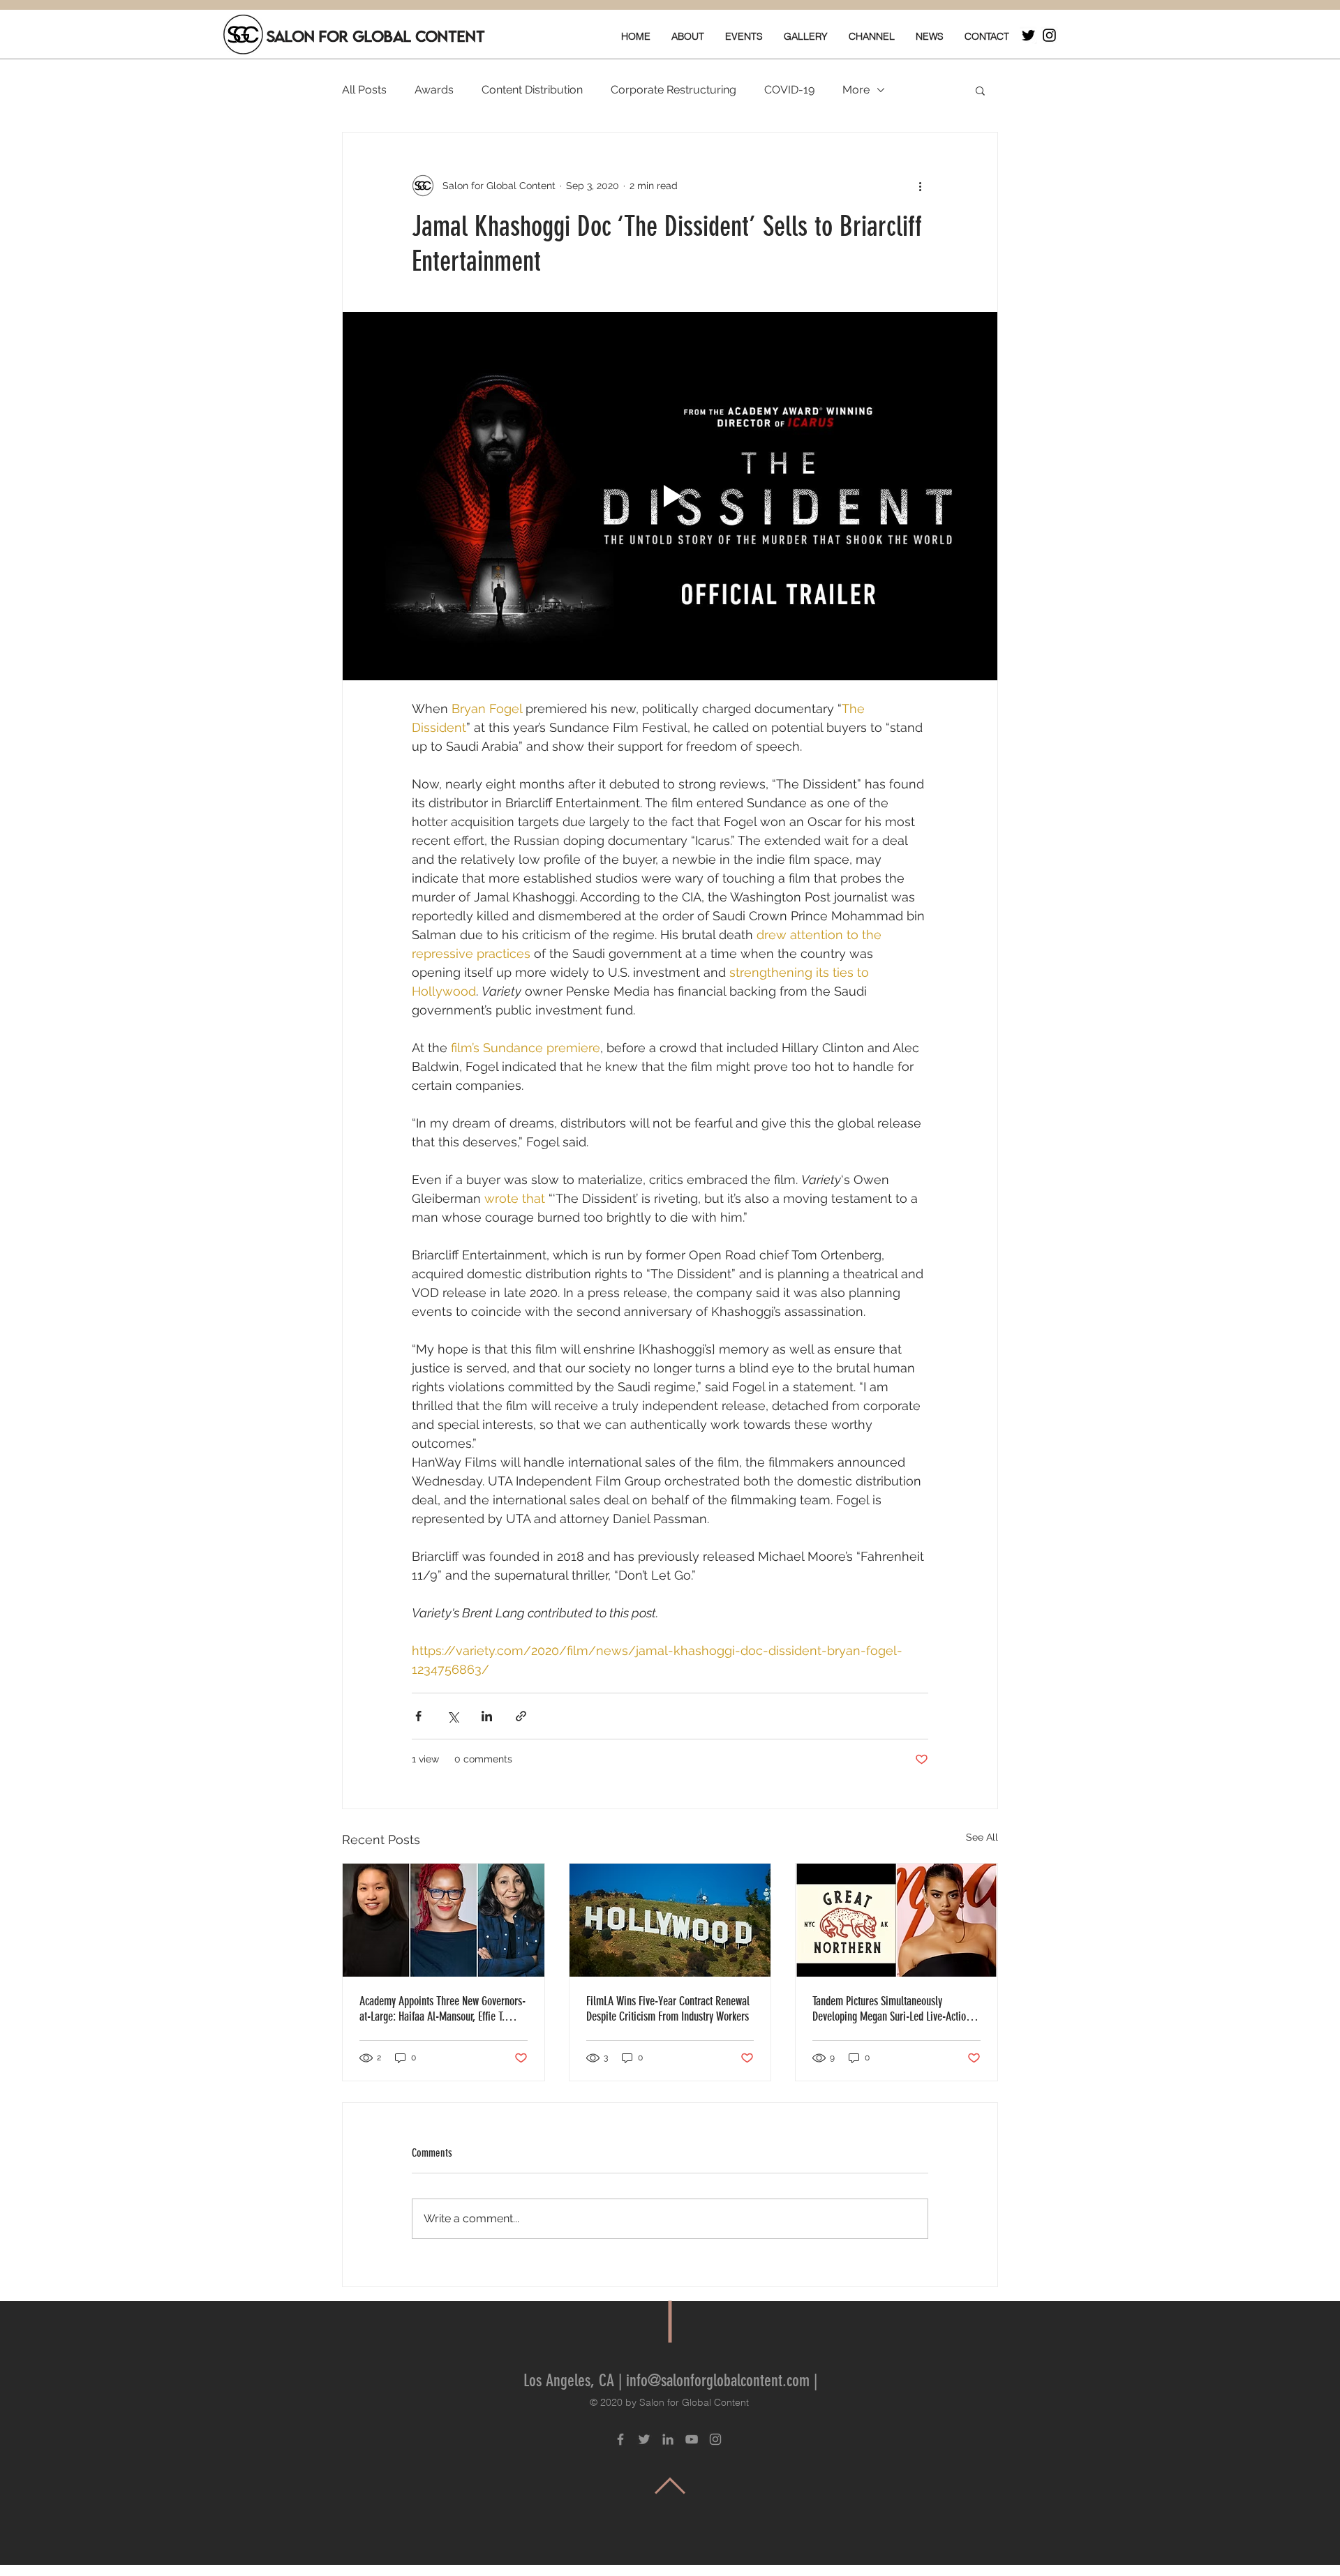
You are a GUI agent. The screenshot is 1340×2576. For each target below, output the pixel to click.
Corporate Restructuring (673, 90)
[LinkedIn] (668, 2439)
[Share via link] (521, 1716)
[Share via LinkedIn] (487, 1716)
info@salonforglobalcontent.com (718, 2381)
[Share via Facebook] (418, 1716)
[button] (980, 90)
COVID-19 (789, 90)
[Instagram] (1049, 35)
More (856, 90)
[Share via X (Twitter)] (453, 1716)
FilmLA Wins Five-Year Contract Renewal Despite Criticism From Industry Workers (668, 2009)
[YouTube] (692, 2439)
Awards (434, 90)
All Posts (364, 90)
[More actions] (920, 186)
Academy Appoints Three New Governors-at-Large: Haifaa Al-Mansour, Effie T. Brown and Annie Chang (442, 2009)
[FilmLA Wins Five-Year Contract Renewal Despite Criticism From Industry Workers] (670, 1920)
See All (982, 1837)
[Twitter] (1028, 35)
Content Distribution (532, 90)
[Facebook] (620, 2439)
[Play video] (670, 496)
